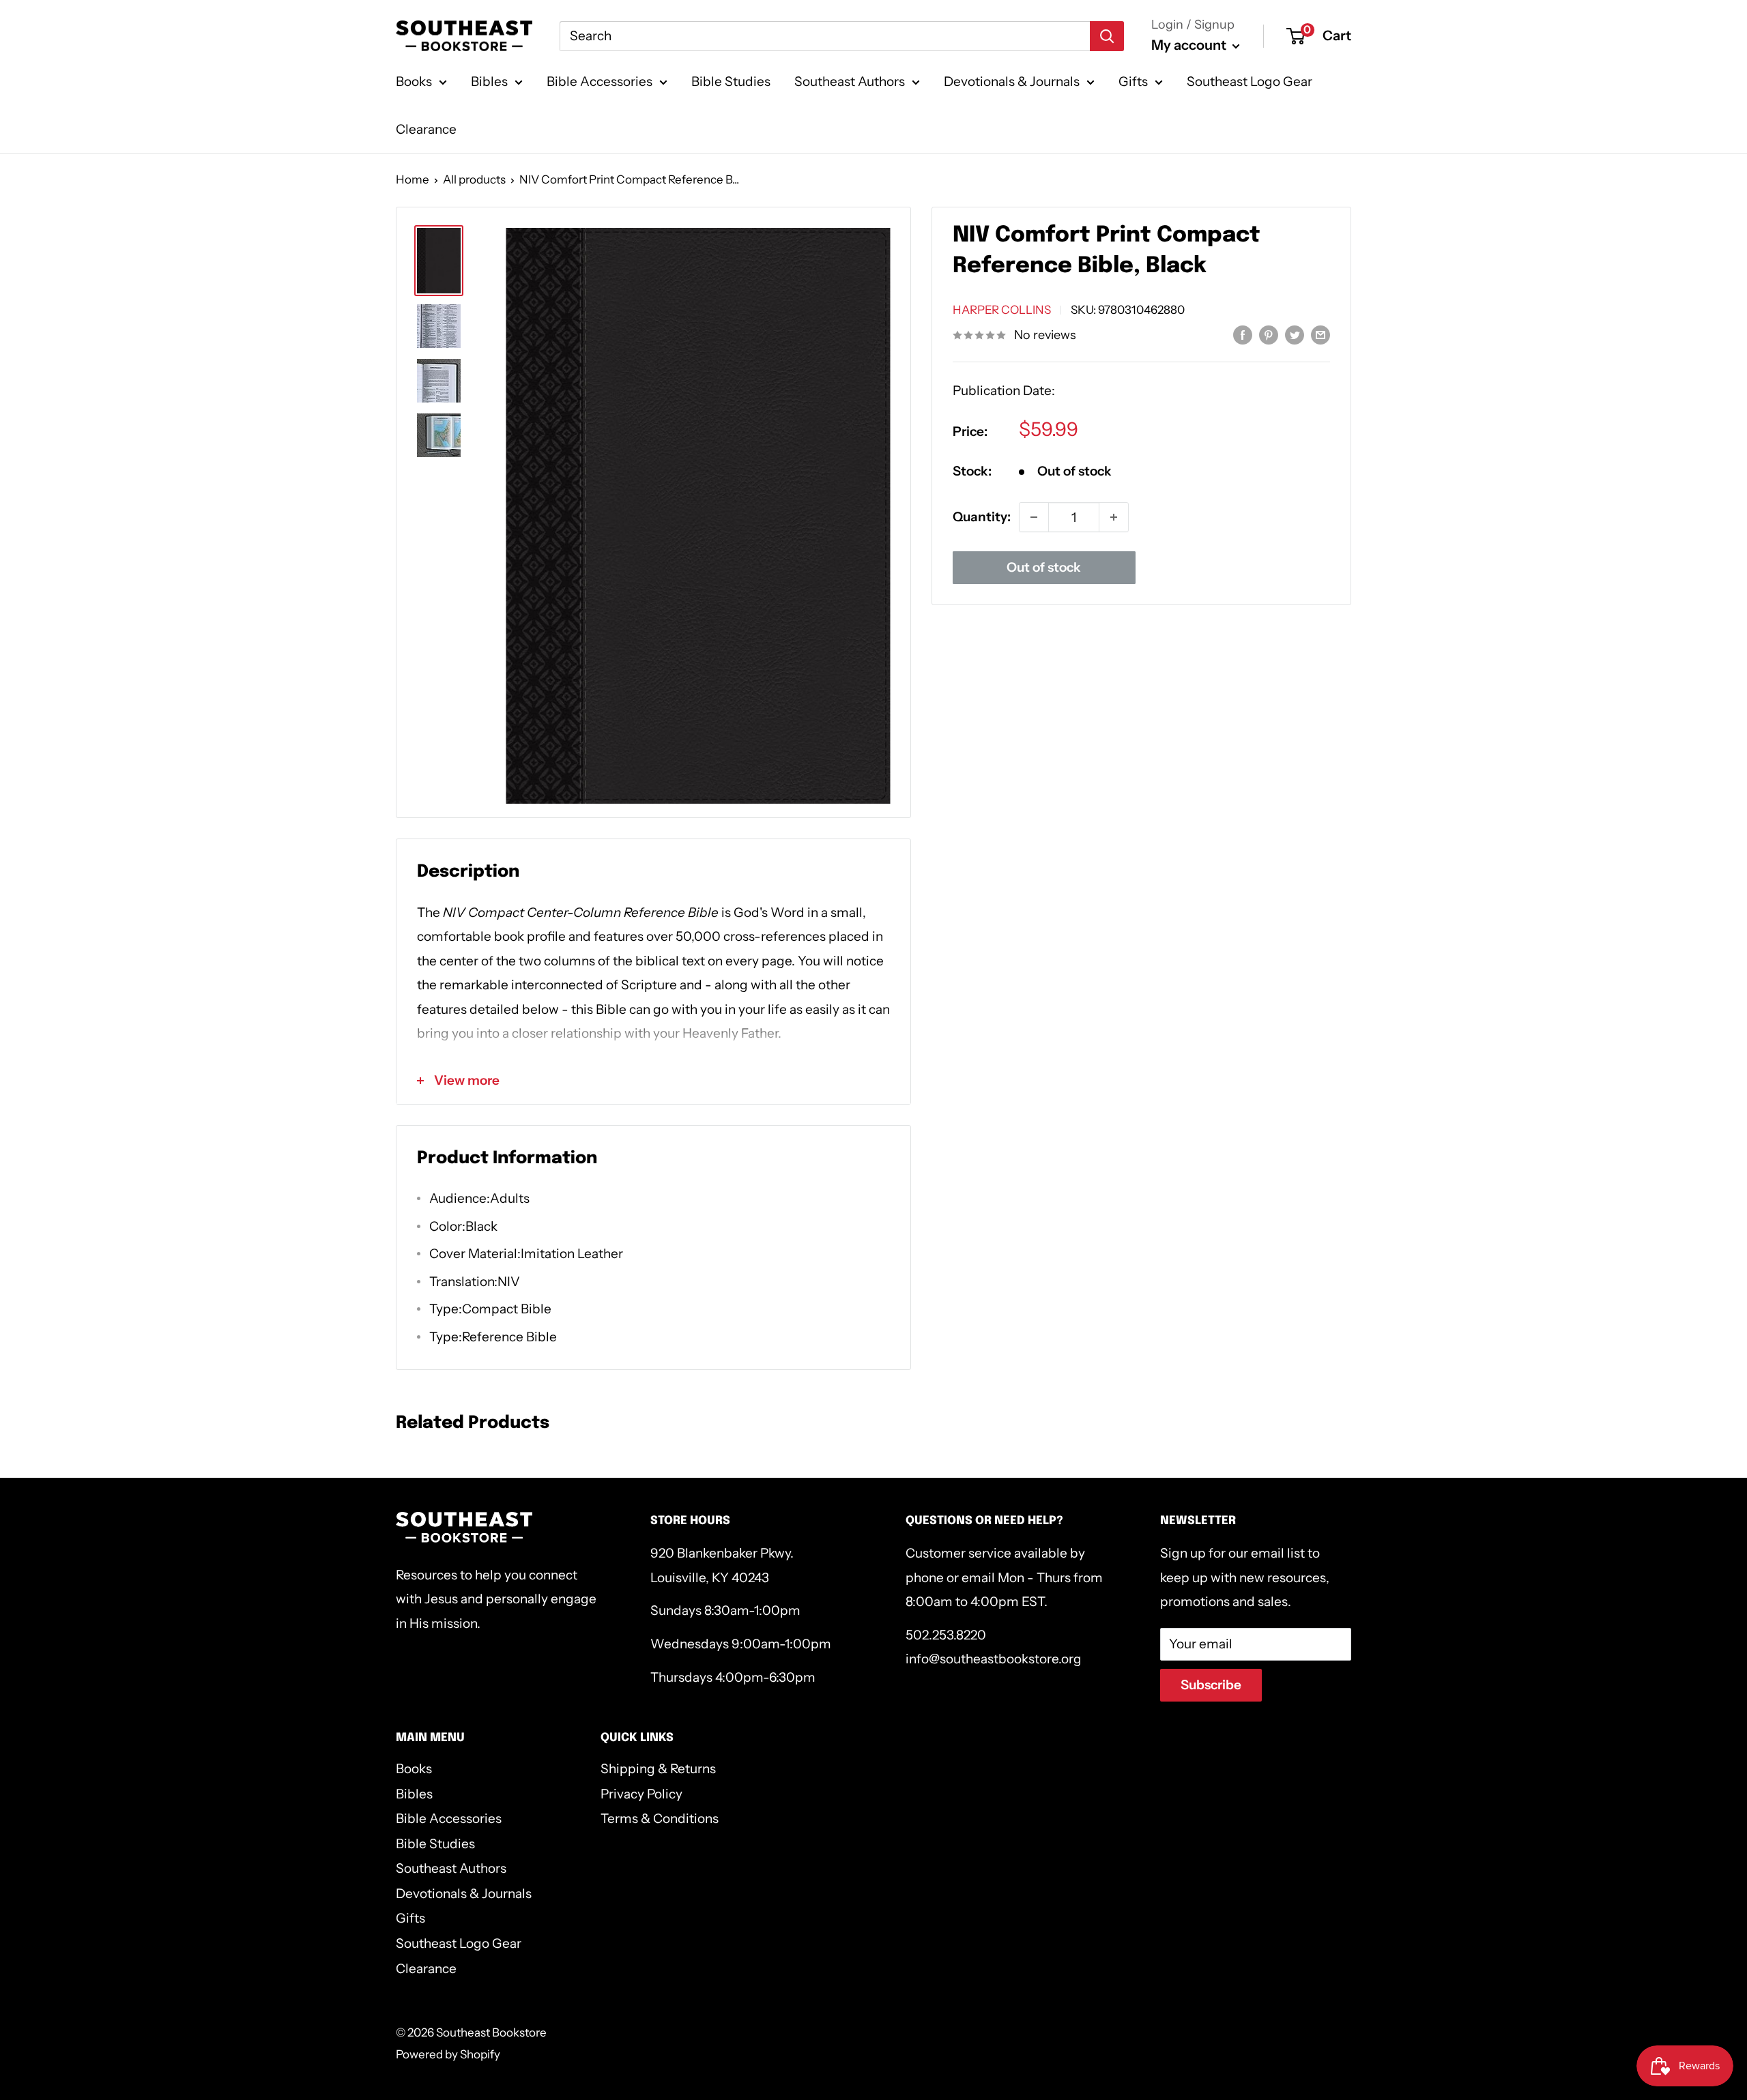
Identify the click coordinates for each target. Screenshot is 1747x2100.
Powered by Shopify (448, 2054)
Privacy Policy (641, 1794)
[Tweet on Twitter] (1295, 334)
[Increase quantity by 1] (1114, 517)
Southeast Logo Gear (1250, 82)
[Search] (1107, 36)
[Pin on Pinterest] (1269, 334)
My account (1190, 45)
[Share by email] (1320, 334)
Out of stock (1044, 567)
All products (474, 179)
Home (413, 179)
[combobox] (825, 36)
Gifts (1133, 82)
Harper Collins (1002, 310)
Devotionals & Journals (1012, 82)
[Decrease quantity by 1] (1034, 517)
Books (414, 82)
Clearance (426, 129)
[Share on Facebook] (1243, 334)
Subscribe (1211, 1685)
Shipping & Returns (658, 1769)
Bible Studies (731, 82)
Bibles (489, 82)
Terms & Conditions (660, 1819)
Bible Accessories (600, 82)
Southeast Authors (850, 82)
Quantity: (982, 517)
